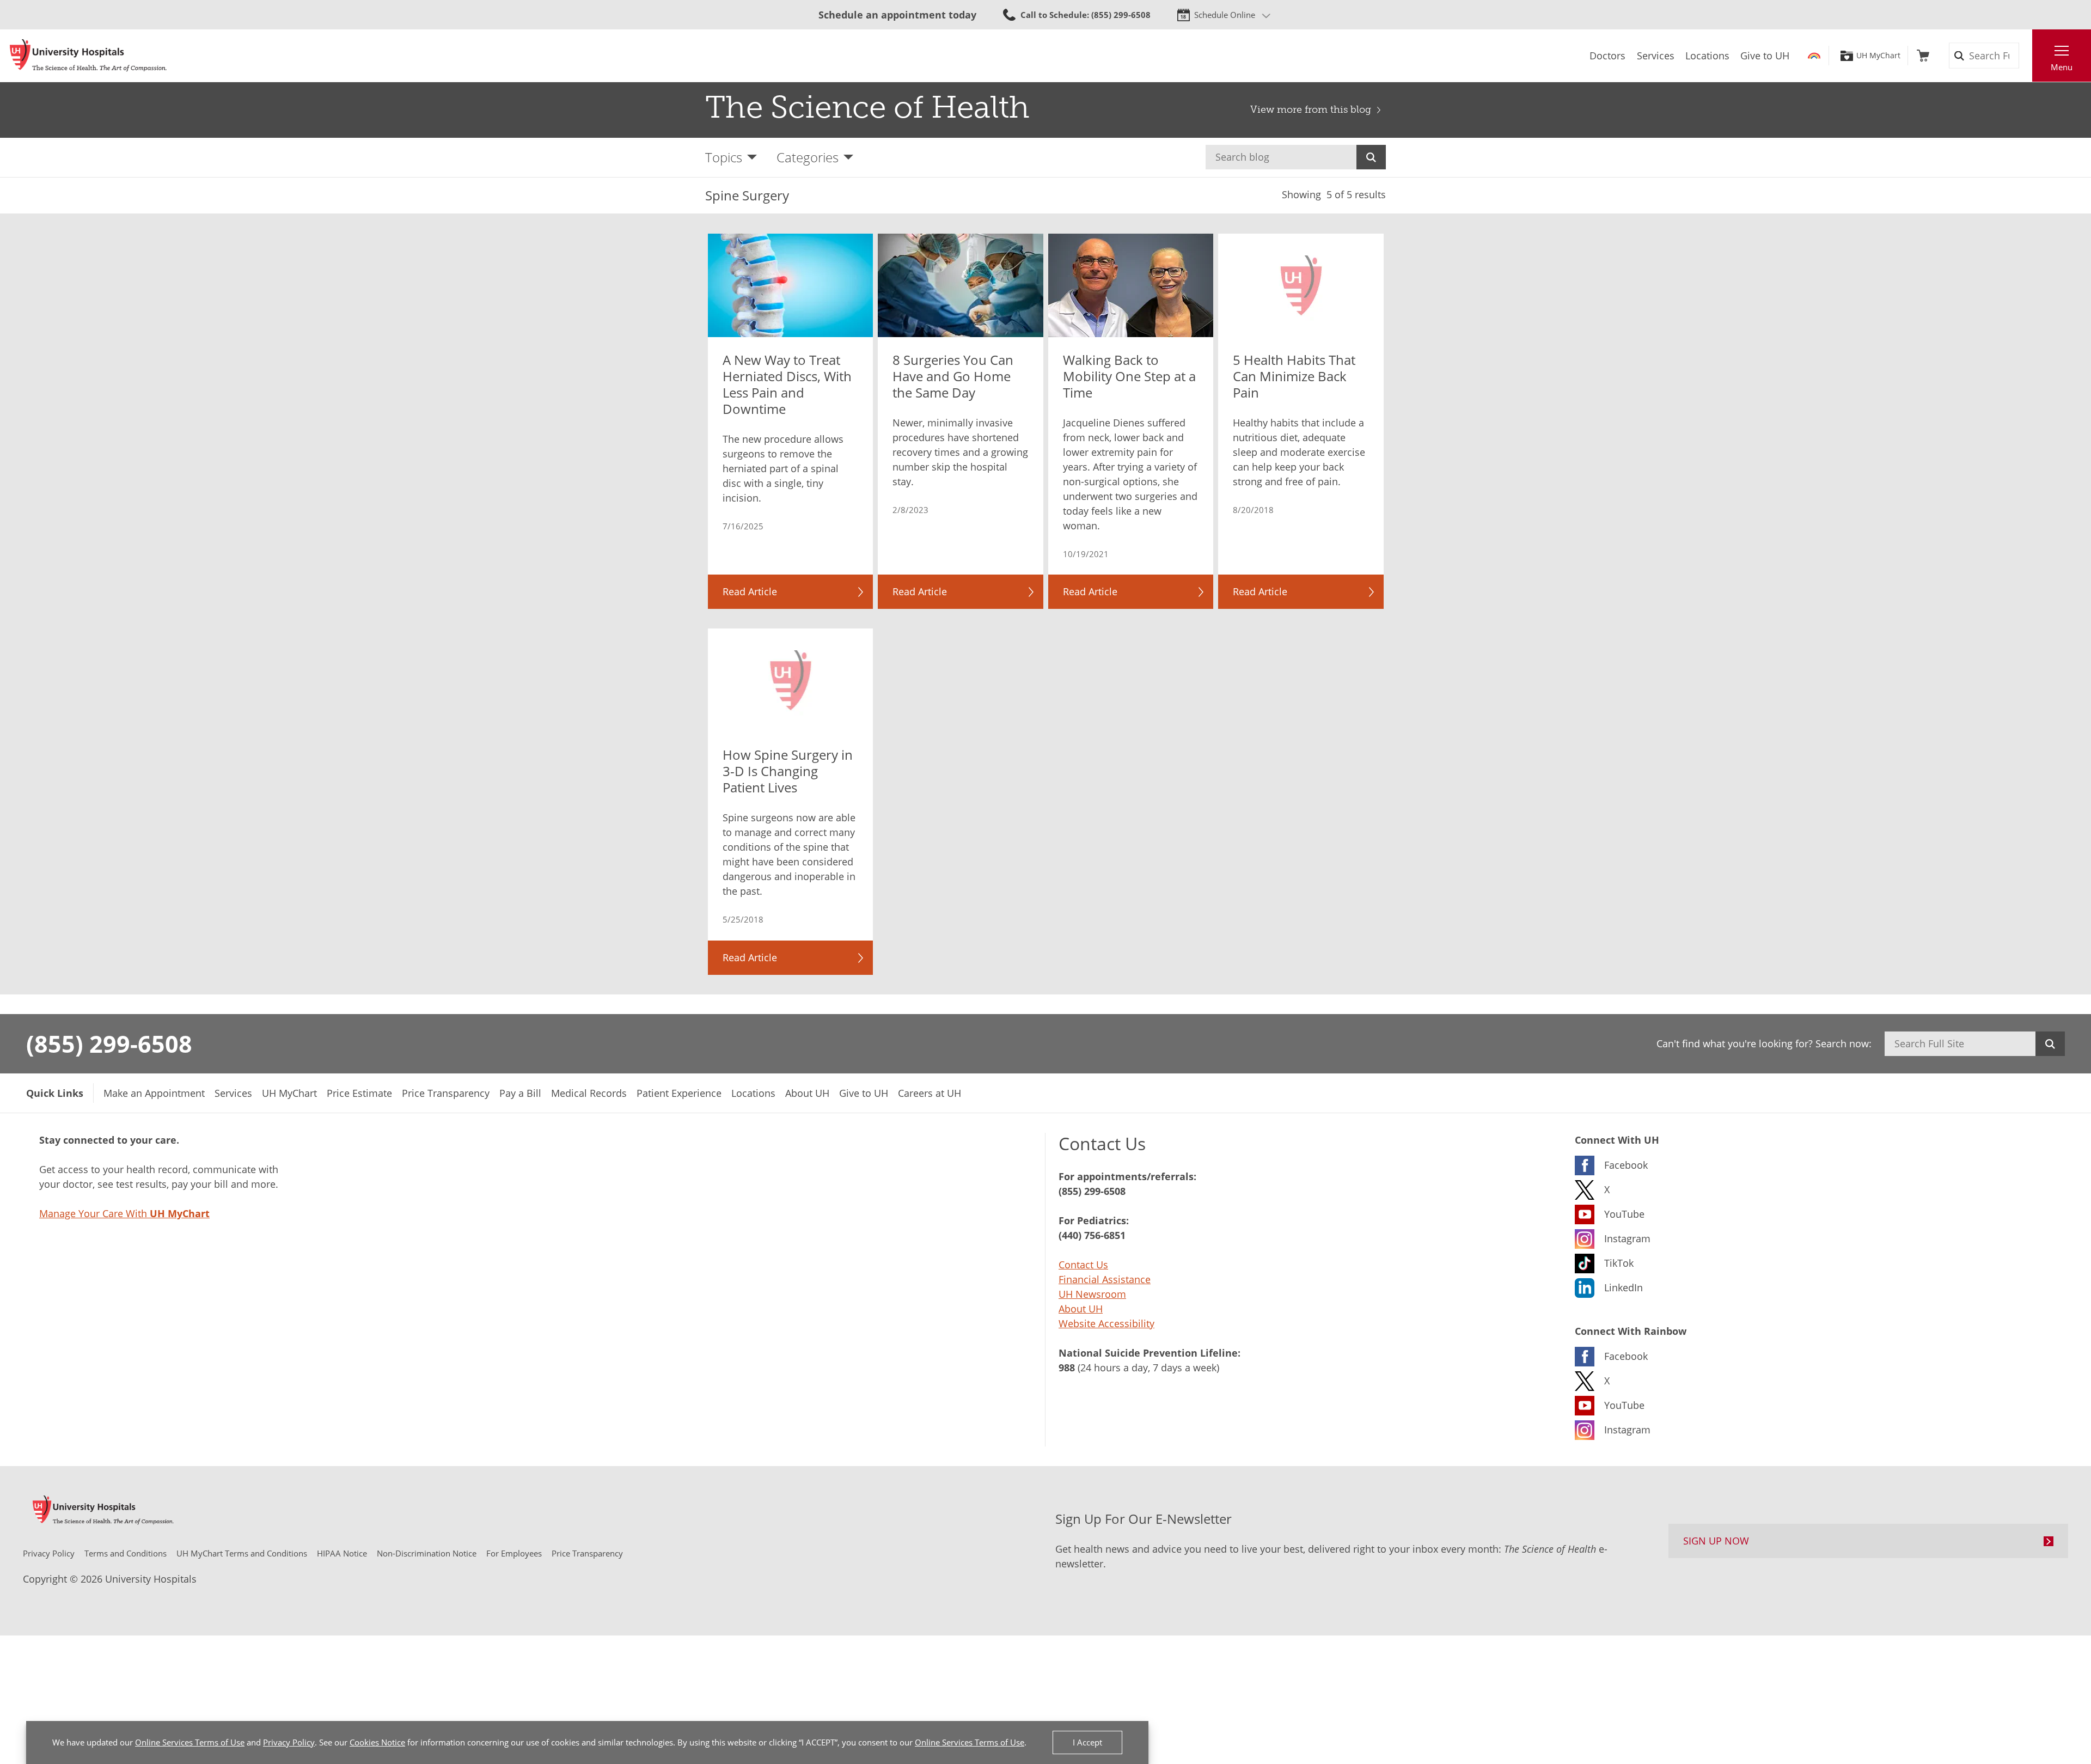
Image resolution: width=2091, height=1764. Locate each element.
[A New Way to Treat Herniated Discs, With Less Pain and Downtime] (791, 285)
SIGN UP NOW (1716, 1541)
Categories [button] (808, 157)
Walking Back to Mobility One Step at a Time (1129, 376)
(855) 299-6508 (109, 1043)
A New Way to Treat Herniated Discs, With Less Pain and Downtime (787, 384)
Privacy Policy (289, 1742)
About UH (1081, 1309)
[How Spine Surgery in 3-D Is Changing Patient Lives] (791, 680)
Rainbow (1814, 56)
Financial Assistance (1105, 1279)
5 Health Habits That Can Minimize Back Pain (1294, 376)
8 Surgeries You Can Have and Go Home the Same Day (953, 376)
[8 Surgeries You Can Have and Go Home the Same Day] (961, 285)
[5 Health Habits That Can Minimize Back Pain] (1301, 285)
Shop (1923, 56)
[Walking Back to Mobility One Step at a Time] (1131, 285)
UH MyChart (1878, 56)
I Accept (1087, 1742)
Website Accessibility (1106, 1323)
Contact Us (1083, 1265)
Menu (2062, 67)
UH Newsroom (1092, 1294)
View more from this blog (1311, 109)
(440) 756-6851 (1092, 1235)
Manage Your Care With (124, 1213)
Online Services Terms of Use (190, 1742)
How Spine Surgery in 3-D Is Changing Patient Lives (788, 771)
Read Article (750, 591)
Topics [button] (724, 157)
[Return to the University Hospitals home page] (88, 56)
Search (1371, 157)
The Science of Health (867, 107)
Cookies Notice (377, 1742)
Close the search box (2026, 56)
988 (1067, 1368)
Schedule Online (1225, 15)
